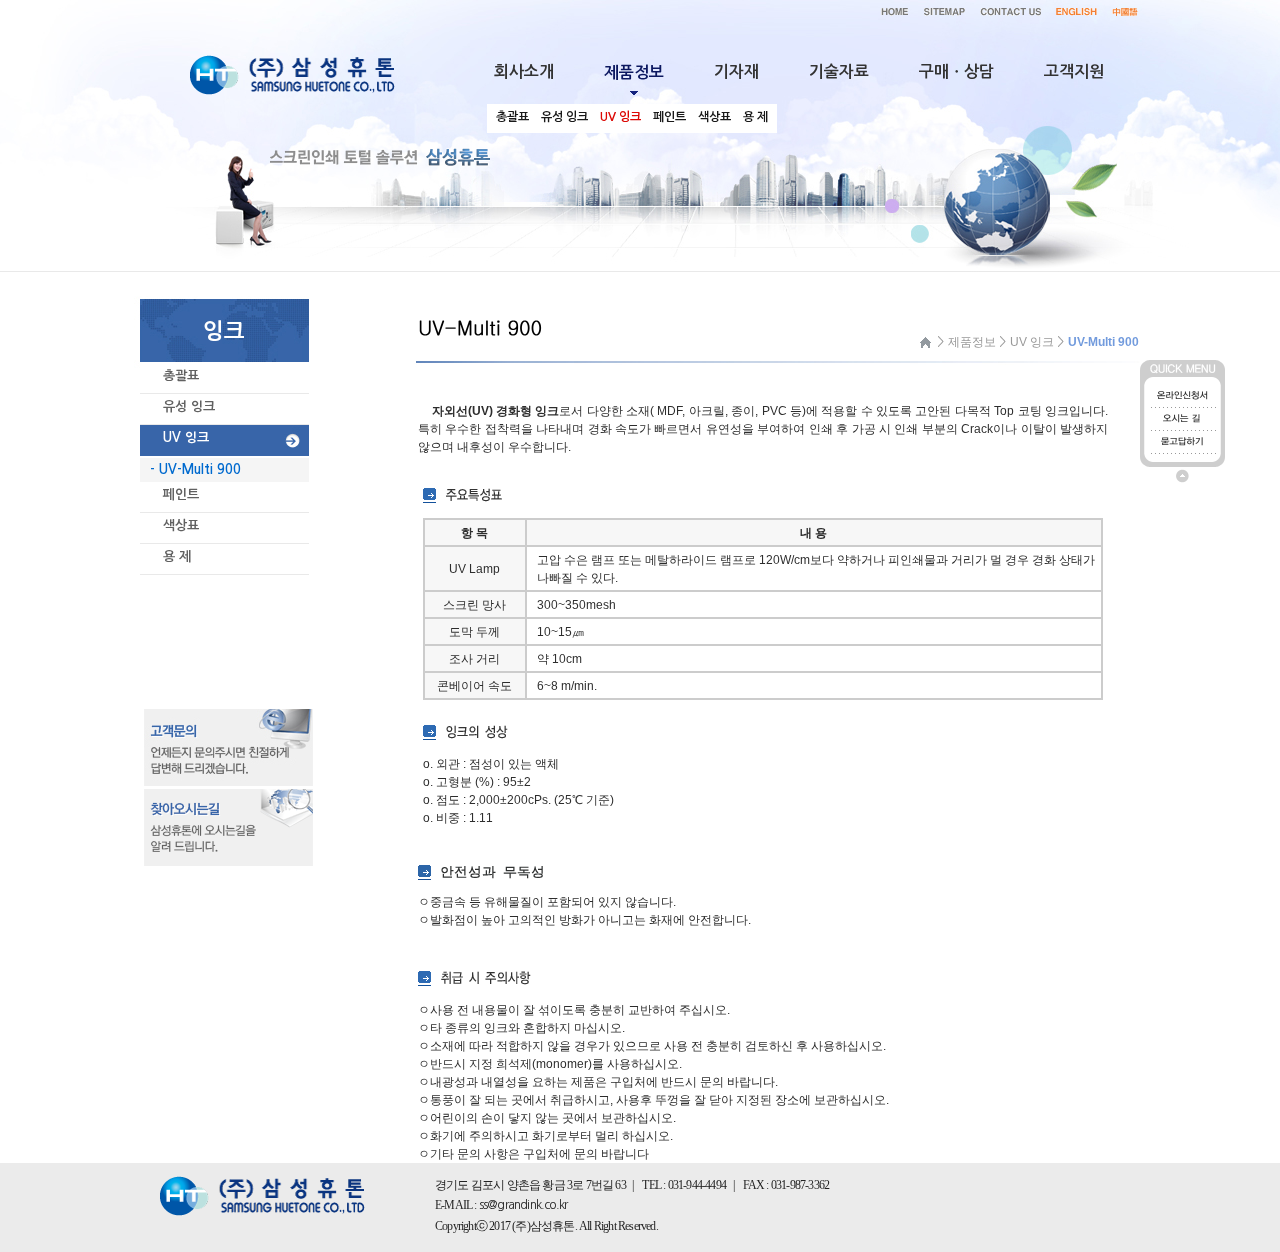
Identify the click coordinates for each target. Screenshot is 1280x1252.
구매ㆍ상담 (956, 71)
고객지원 (1074, 71)
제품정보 (972, 342)
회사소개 (524, 71)
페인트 (181, 494)
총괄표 (181, 375)
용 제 (177, 556)
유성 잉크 (189, 406)
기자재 (736, 71)
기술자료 (839, 71)
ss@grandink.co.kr (523, 1205)
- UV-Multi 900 (195, 469)
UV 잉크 (186, 437)
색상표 (181, 525)
